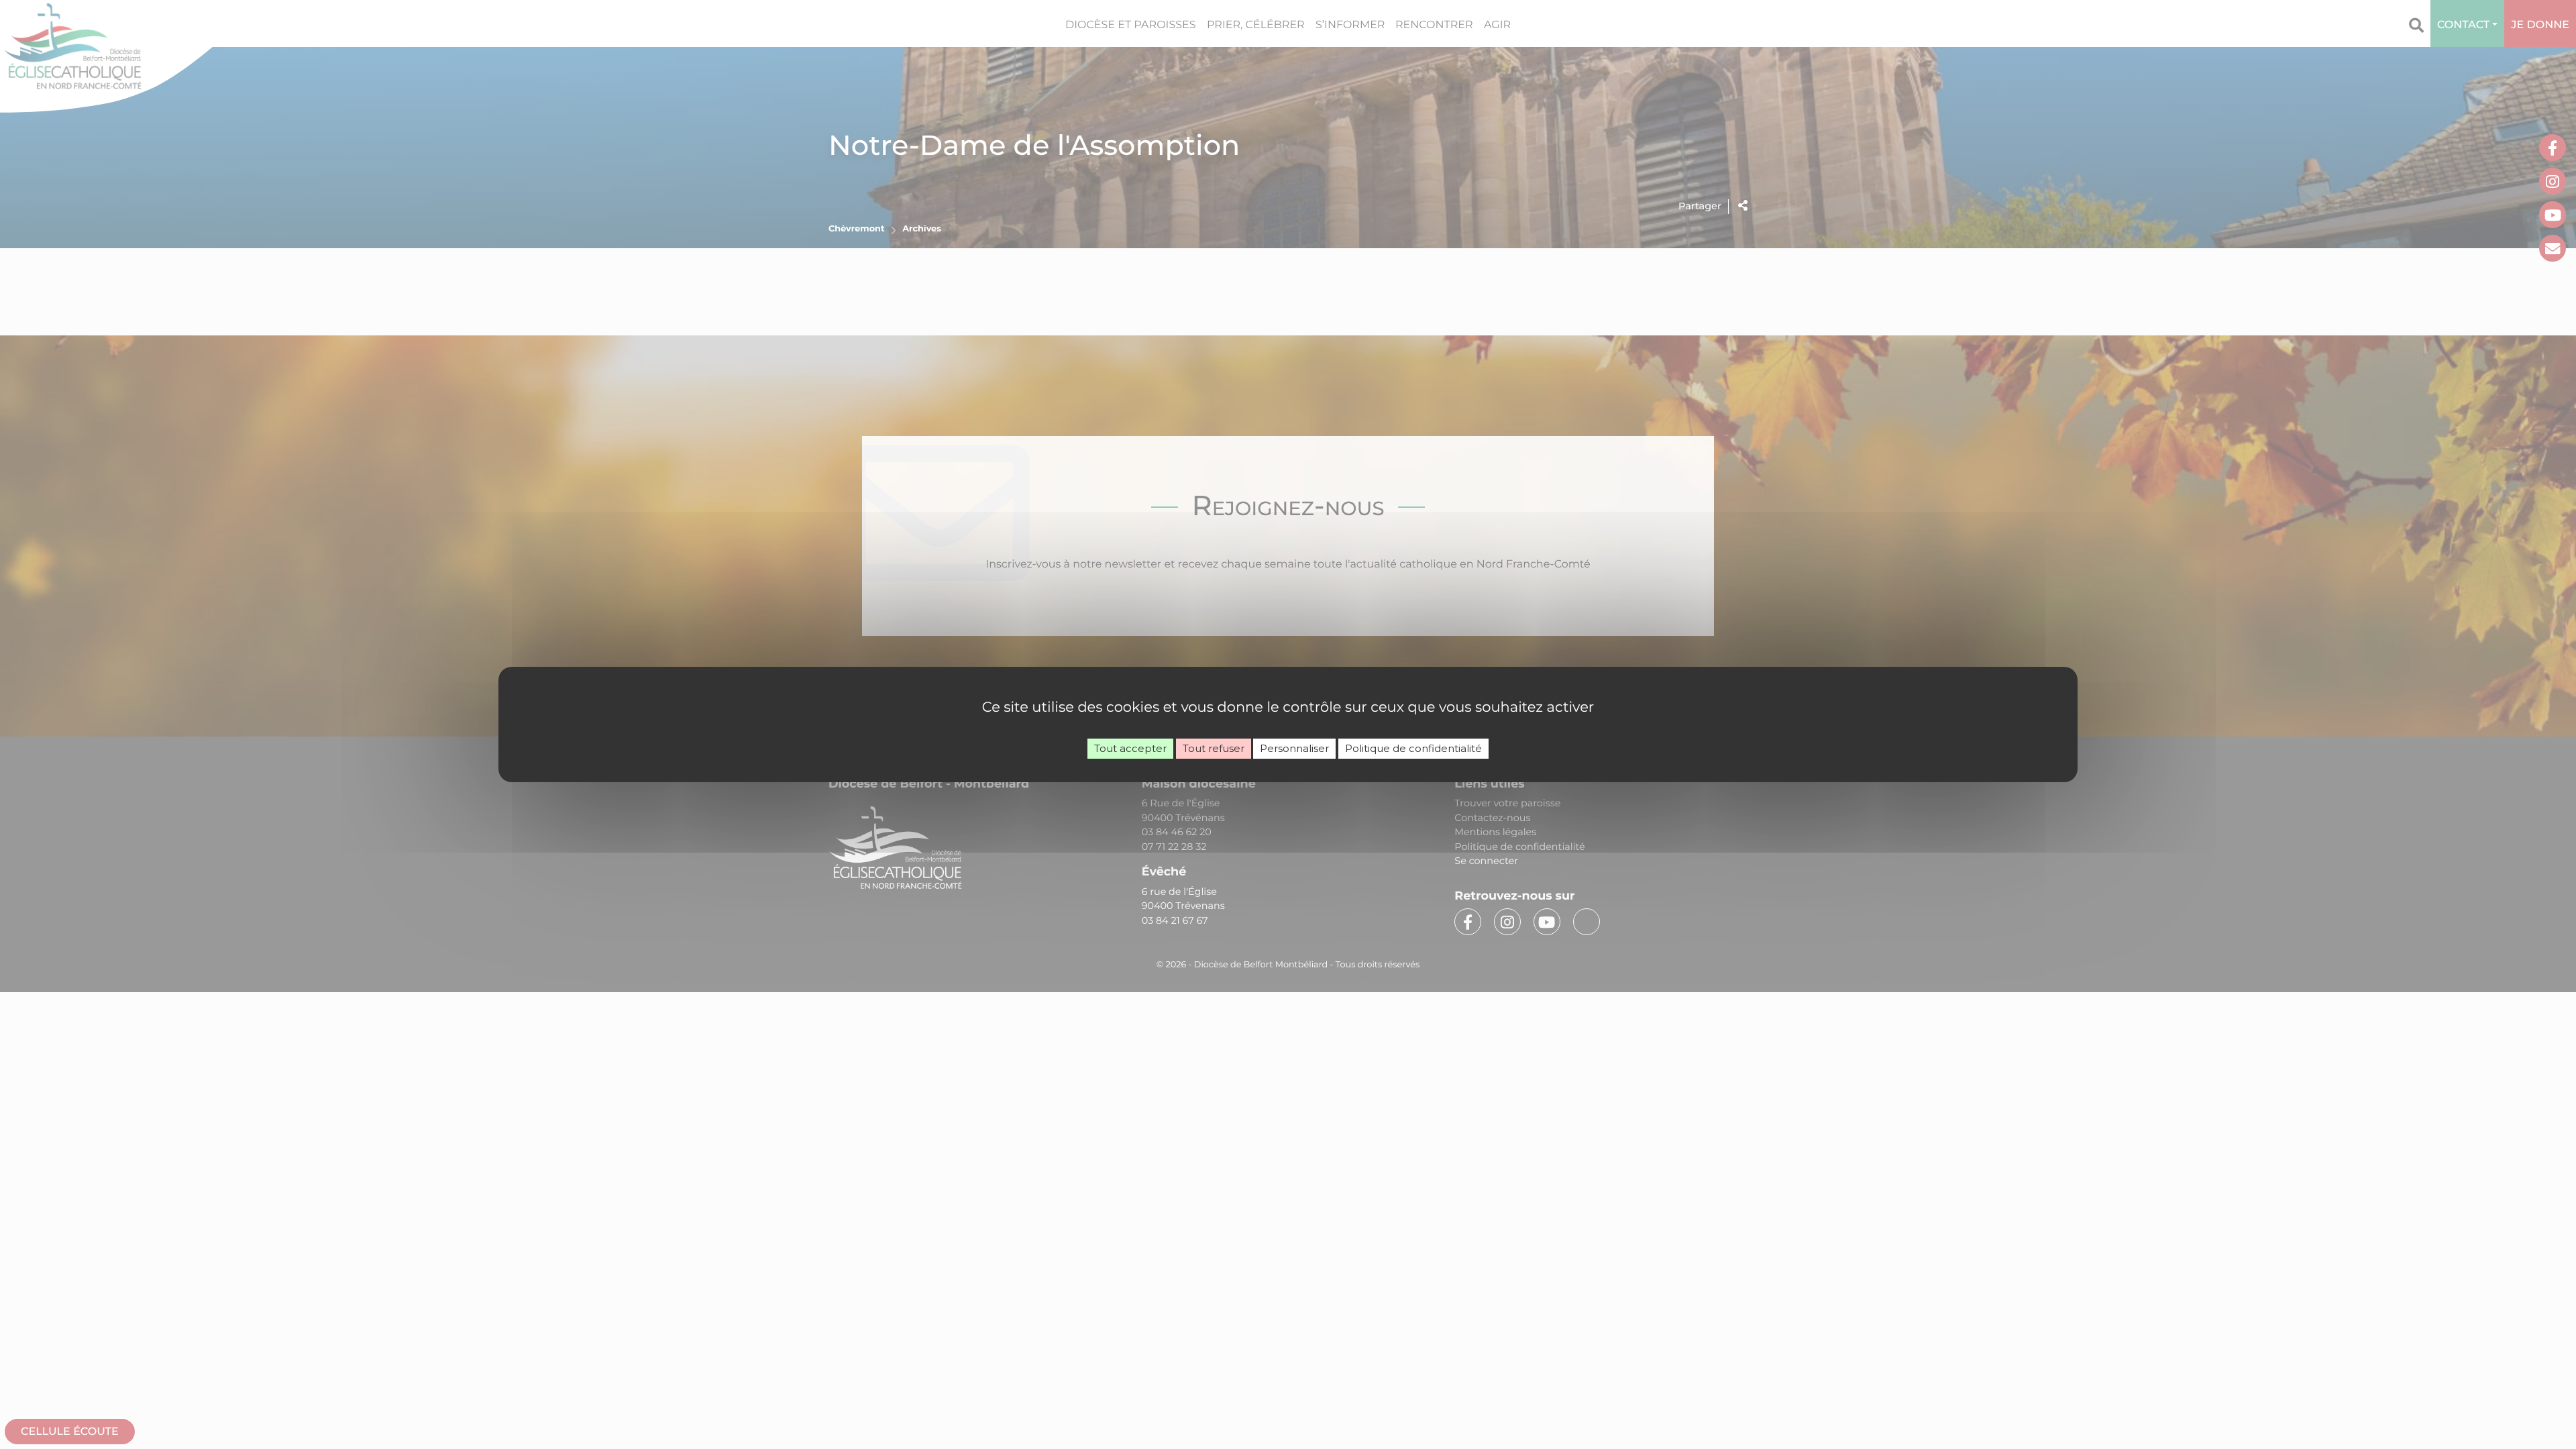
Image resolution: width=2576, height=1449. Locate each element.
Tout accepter (1130, 748)
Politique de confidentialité (1413, 748)
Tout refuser (1214, 748)
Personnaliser (1294, 748)
